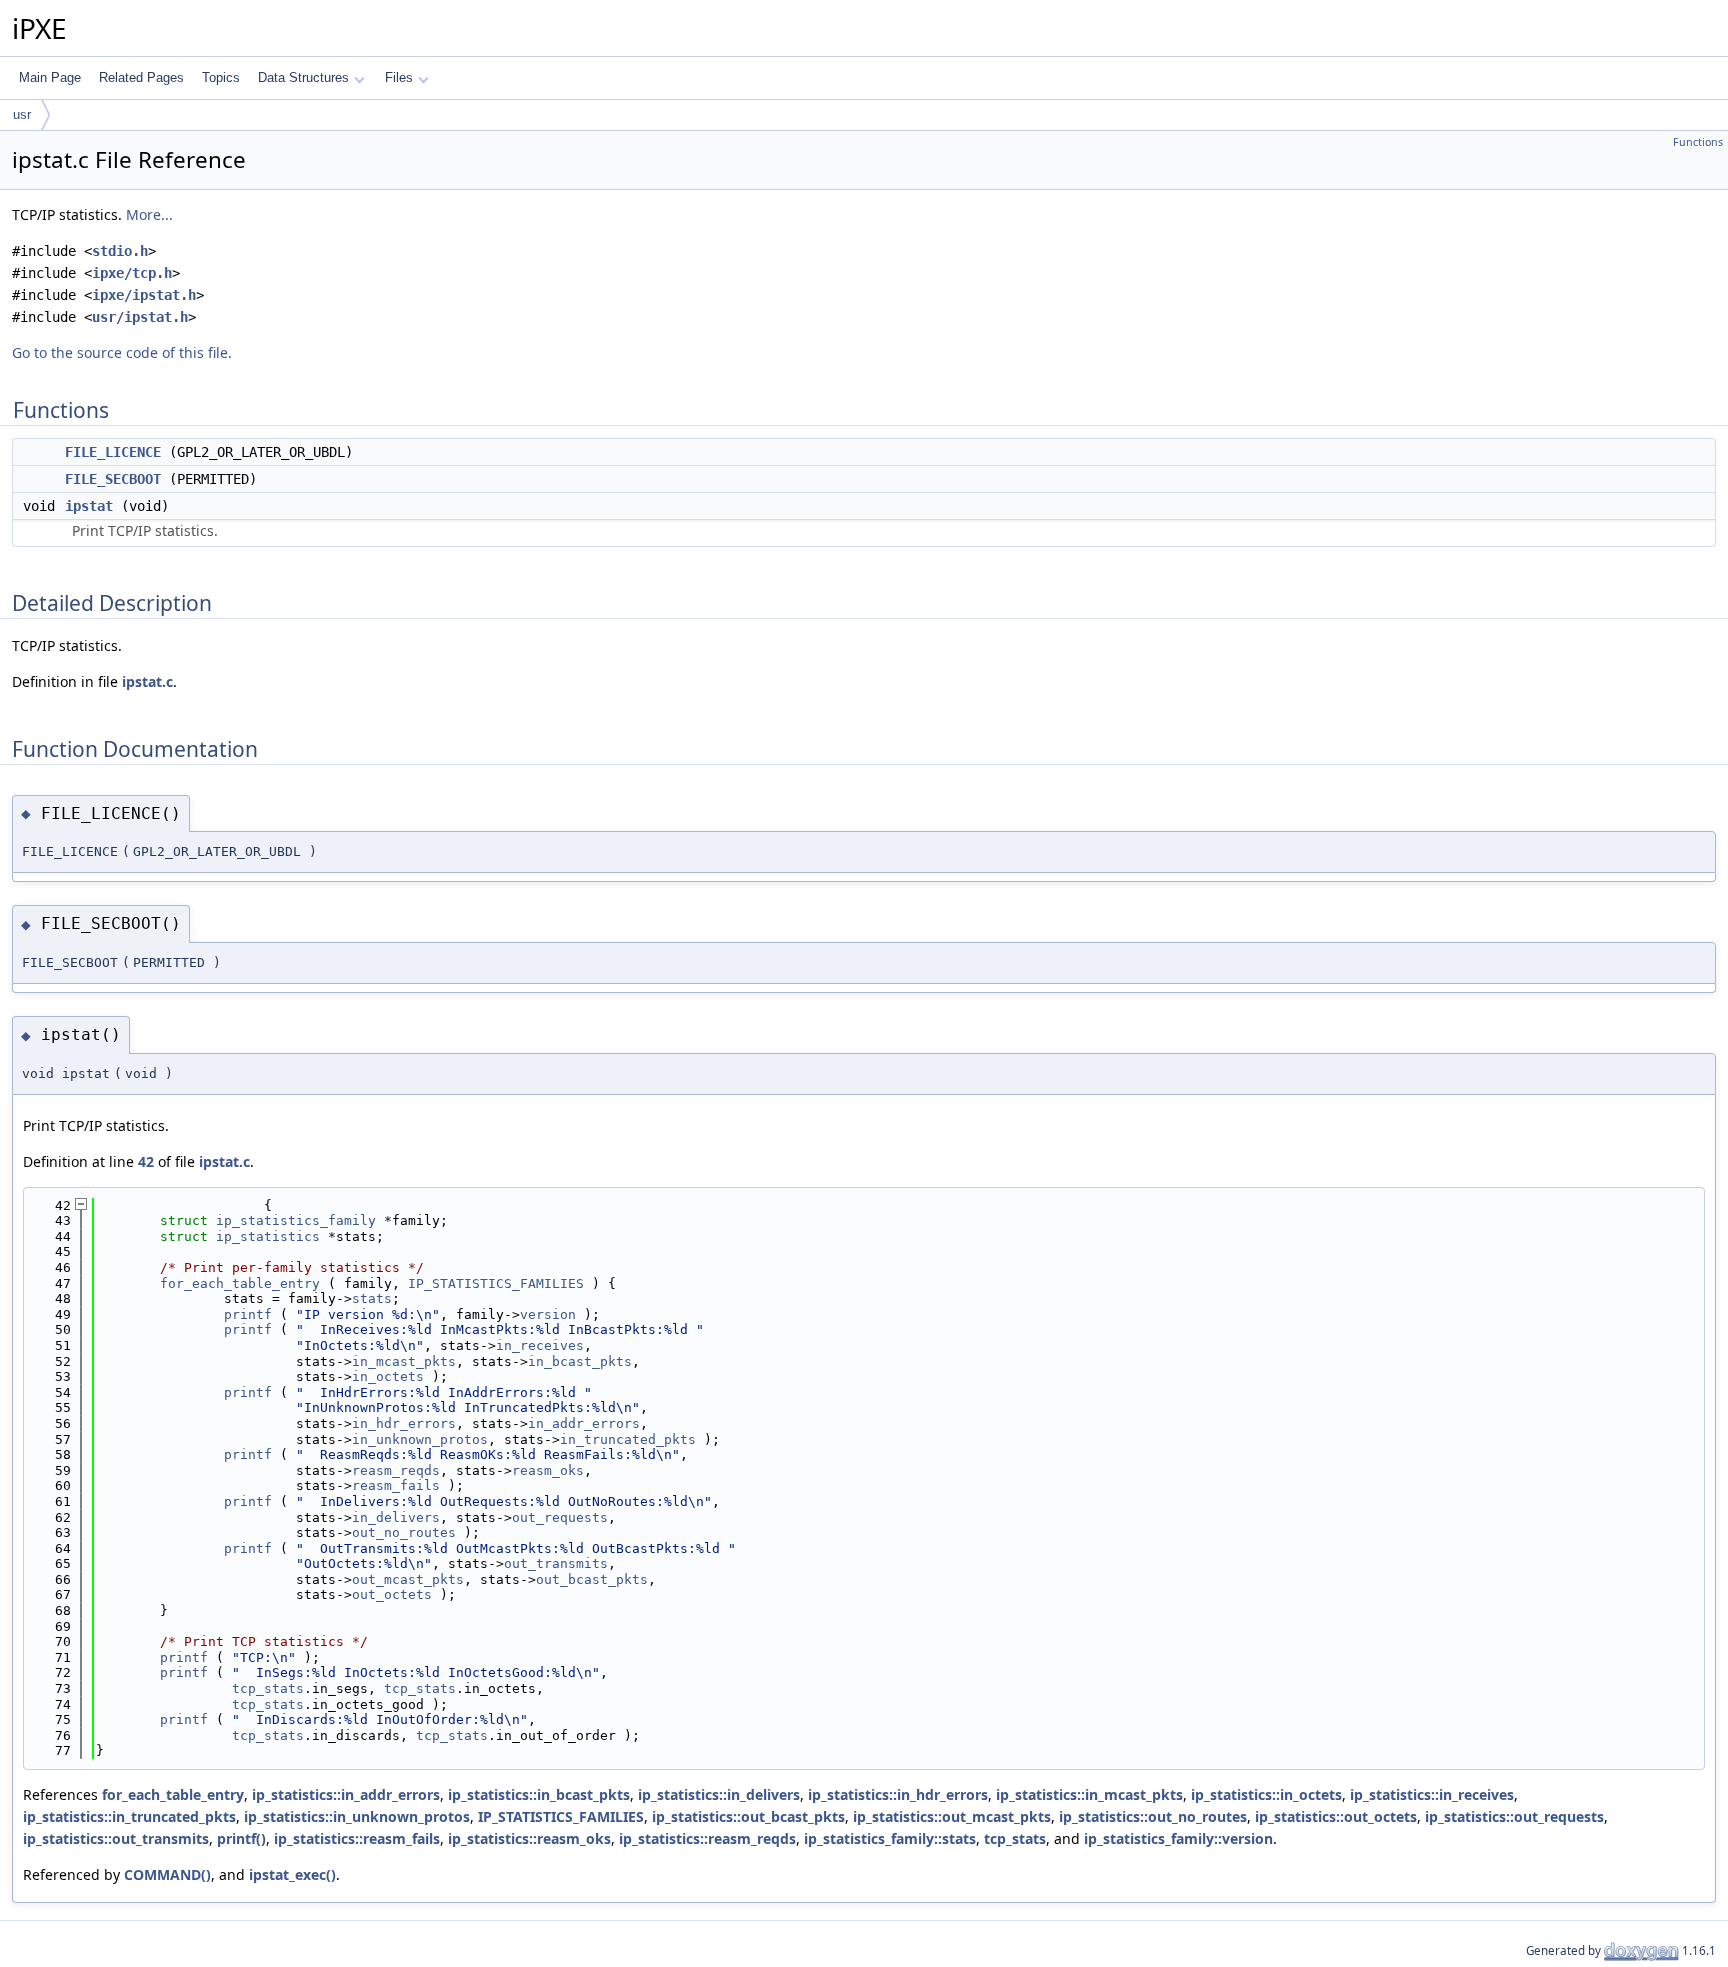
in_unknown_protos (420, 1439)
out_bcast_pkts (592, 1579)
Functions (1698, 142)
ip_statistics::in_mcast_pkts (1089, 1794)
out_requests (560, 1517)
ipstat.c (147, 681)
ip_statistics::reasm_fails (357, 1838)
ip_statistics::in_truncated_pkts (129, 1816)
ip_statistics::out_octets (1336, 1816)
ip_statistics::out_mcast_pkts (952, 1816)
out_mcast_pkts (408, 1579)
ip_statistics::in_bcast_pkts (539, 1794)
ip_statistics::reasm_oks (529, 1838)
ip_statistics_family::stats (890, 1838)
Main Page (50, 77)
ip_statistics (268, 1236)
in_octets (388, 1376)
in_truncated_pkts (628, 1439)
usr (22, 114)
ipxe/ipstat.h (144, 295)
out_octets (392, 1594)
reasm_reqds (396, 1470)
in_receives (540, 1345)
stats (372, 1298)
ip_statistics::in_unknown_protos (357, 1816)
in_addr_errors (584, 1423)
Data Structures (303, 77)
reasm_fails (396, 1485)
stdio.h (120, 251)
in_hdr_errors (404, 1423)
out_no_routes (404, 1532)
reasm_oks (548, 1470)
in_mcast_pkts (404, 1361)
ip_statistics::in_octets (1266, 1794)
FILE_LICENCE (113, 452)
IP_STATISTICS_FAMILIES (496, 1283)
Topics (221, 77)
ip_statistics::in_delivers (719, 1794)
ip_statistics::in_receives (1432, 1794)
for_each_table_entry (240, 1283)
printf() (241, 1838)
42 (146, 1161)
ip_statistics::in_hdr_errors (898, 1794)
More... (149, 214)
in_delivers (396, 1517)
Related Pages (141, 77)
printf (248, 1314)
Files (399, 77)
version (548, 1314)
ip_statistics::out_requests (1514, 1816)
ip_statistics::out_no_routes (1153, 1816)
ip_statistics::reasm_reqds (707, 1838)
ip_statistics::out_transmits (116, 1838)
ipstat (89, 506)
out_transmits (556, 1563)
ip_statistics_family (296, 1220)
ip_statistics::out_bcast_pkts (748, 1816)
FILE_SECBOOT (113, 479)
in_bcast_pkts (580, 1361)
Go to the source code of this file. (122, 352)
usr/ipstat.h (140, 317)
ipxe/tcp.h (132, 273)
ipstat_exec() (292, 1874)
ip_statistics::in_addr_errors (346, 1794)
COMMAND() (167, 1874)
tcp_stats (268, 1688)
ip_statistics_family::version (1178, 1838)
